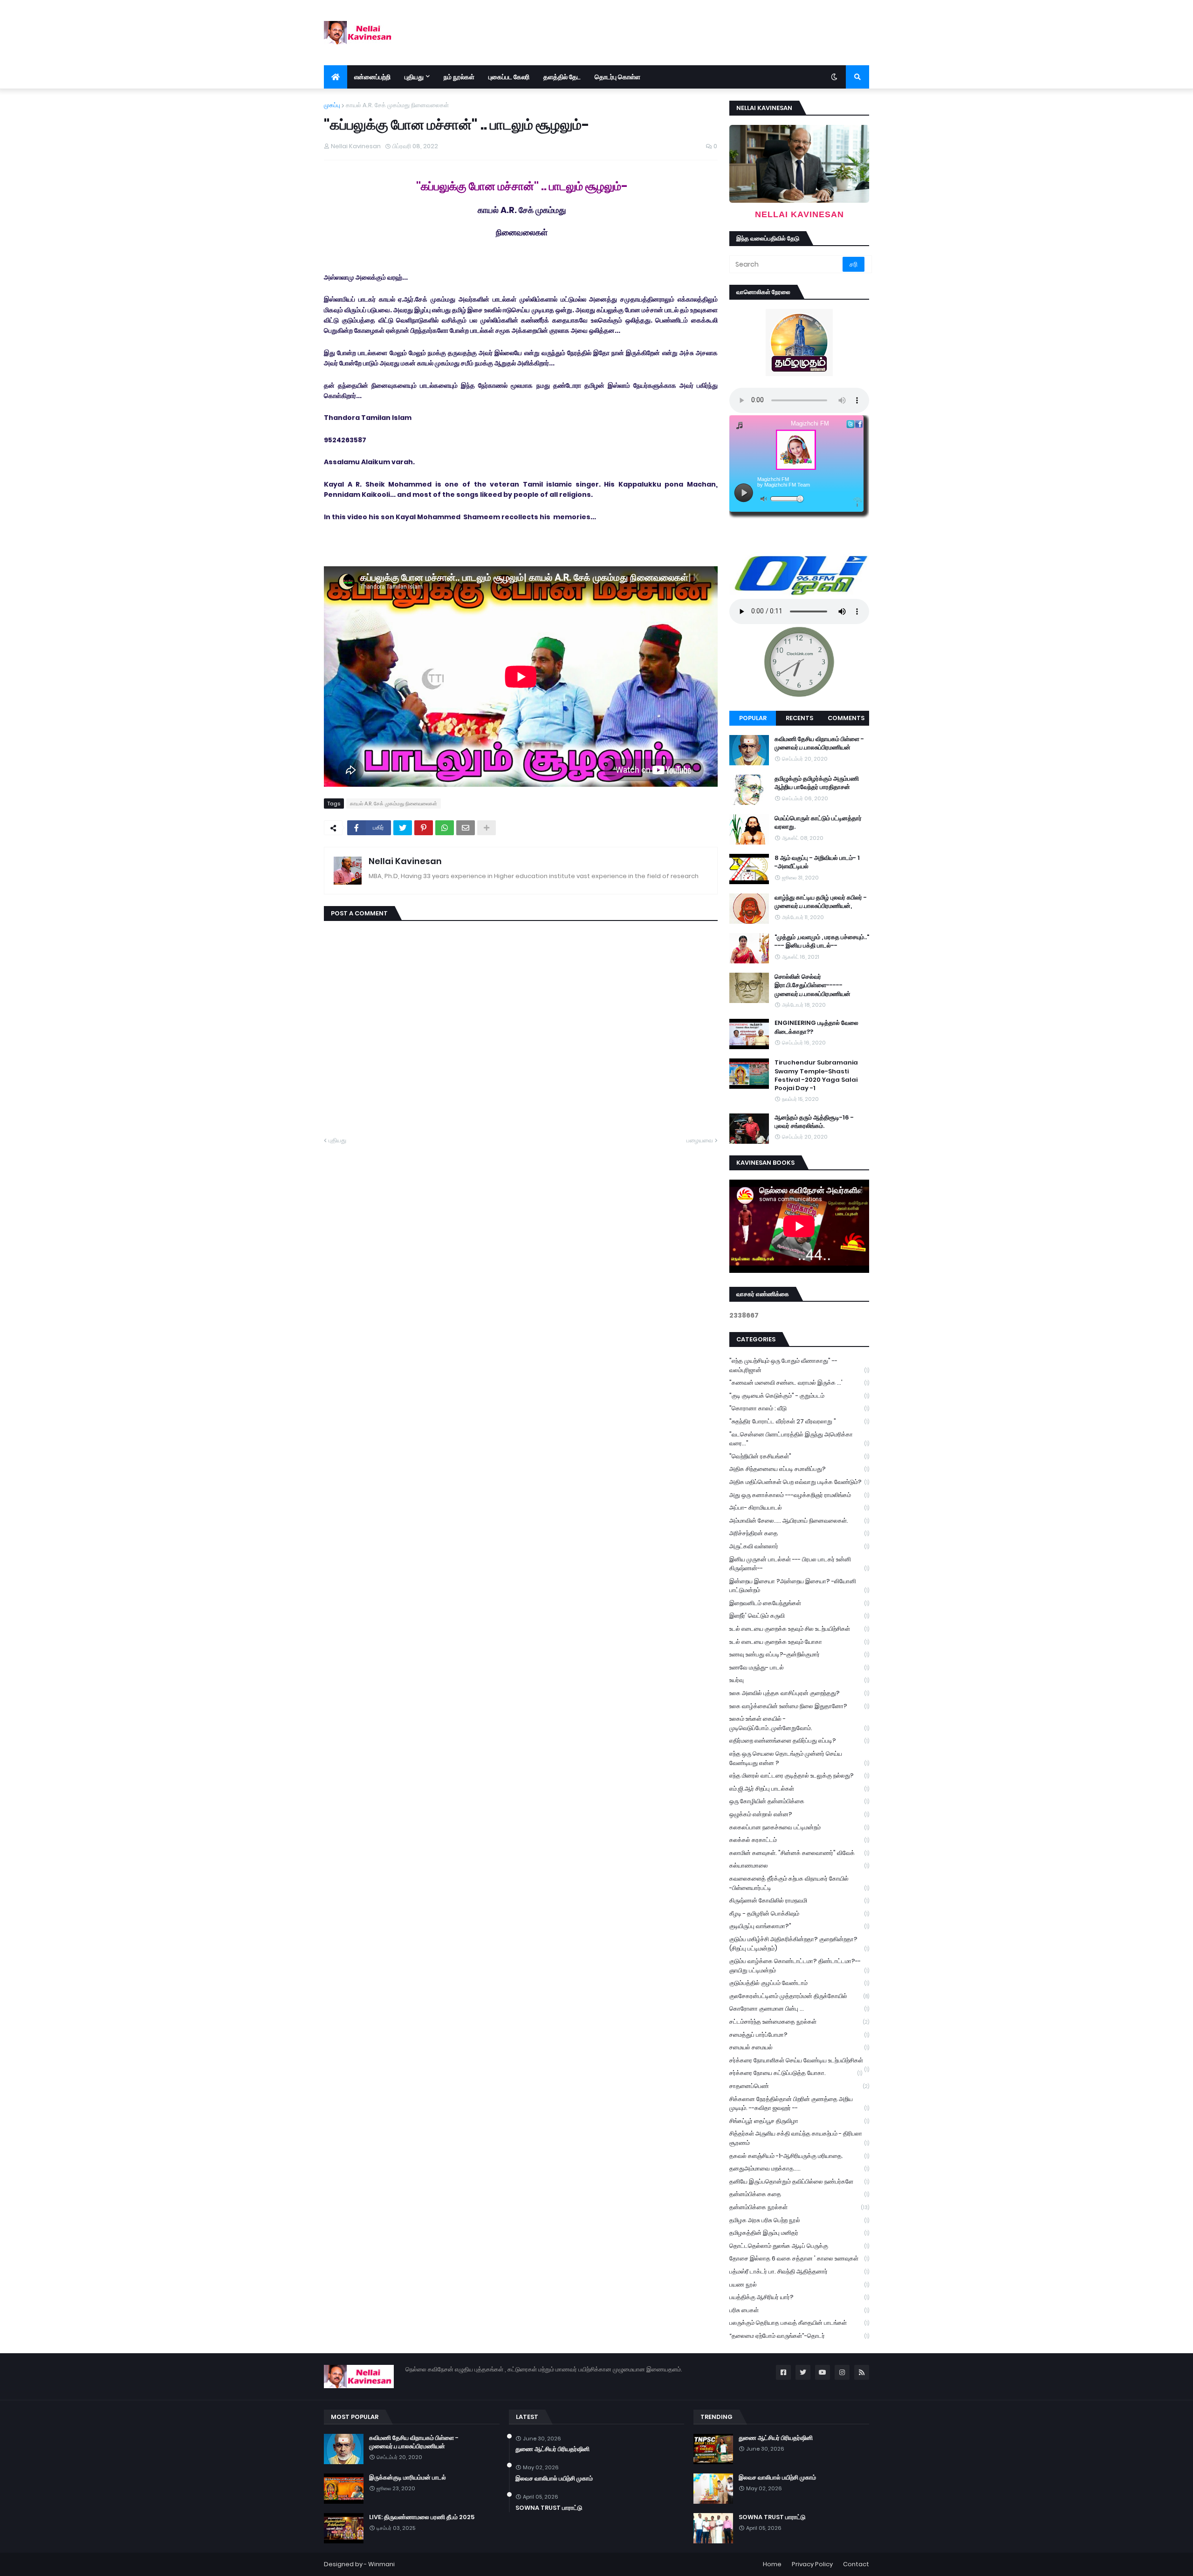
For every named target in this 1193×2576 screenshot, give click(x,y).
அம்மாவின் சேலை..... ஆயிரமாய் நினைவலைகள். (799, 1521)
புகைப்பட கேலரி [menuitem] (509, 77)
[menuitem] (336, 77)
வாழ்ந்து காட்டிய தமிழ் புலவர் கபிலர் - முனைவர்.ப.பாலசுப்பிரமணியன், (821, 902)
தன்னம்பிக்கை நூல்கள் (799, 2207)
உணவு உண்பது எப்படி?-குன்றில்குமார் (799, 1654)
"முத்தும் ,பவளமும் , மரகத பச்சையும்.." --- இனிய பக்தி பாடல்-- (822, 941)
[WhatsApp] (445, 828)
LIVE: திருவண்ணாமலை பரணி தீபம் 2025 (422, 2517)
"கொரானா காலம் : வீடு (799, 1408)
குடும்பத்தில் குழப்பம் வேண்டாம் (799, 1983)
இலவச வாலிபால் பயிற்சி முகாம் (554, 2479)
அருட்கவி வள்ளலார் (799, 1546)
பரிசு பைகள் (799, 2310)
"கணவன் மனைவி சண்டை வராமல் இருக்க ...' (799, 1383)
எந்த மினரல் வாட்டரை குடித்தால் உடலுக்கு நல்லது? (799, 1776)
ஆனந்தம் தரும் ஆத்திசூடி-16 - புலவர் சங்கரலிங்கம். (814, 1122)
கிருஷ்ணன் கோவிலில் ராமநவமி (799, 1900)
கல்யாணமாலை (799, 1865)
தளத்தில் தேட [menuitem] (562, 77)
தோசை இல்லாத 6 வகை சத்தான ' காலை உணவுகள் (799, 2258)
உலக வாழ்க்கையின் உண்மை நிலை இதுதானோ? (799, 1706)
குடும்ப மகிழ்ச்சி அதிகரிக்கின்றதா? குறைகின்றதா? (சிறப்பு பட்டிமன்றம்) (799, 1944)
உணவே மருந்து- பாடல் (799, 1667)
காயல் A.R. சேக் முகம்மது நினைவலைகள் (397, 105)
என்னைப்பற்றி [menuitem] (372, 77)
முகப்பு (332, 105)
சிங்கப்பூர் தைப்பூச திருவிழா (799, 2121)
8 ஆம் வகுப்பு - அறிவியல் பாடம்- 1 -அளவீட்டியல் (817, 862)
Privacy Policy (812, 2564)
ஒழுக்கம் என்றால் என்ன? (799, 1814)
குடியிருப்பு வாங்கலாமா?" (799, 1926)
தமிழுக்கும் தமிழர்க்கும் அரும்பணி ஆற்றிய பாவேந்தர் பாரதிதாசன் (817, 783)
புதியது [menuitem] (414, 77)
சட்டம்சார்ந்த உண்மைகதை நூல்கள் (799, 2022)
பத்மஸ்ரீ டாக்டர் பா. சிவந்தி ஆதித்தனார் (799, 2271)
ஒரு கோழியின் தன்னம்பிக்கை (799, 1801)
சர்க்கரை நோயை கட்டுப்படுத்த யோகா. (796, 2073)
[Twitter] (403, 828)
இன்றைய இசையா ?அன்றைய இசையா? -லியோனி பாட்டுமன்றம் (799, 1586)
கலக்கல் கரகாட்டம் (799, 1840)
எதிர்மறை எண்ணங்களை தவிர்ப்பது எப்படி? (799, 1741)
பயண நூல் (799, 2284)
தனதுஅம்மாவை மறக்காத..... (799, 2168)
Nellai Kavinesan (405, 861)
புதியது (337, 1140)
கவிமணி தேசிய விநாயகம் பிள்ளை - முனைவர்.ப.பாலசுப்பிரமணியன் (819, 743)
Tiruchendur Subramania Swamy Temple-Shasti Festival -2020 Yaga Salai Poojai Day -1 (816, 1075)
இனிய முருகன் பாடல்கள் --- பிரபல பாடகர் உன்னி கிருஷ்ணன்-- (799, 1564)
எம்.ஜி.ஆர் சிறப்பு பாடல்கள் (799, 1789)
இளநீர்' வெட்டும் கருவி (799, 1616)
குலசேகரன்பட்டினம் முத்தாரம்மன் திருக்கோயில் (799, 1996)
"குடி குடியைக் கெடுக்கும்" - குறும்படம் (799, 1396)
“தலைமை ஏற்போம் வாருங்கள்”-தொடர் (799, 2336)
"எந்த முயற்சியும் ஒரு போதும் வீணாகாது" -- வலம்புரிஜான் (799, 1365)
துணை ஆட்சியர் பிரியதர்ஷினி (552, 2449)
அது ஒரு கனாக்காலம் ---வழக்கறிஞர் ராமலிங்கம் (799, 1495)
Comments (846, 718)
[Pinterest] (424, 828)
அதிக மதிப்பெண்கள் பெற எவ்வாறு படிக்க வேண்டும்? (799, 1482)
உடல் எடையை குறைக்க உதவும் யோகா (799, 1642)
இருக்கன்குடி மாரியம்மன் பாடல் (408, 2478)
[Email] (466, 828)
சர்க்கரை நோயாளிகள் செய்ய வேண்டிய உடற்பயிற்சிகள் (799, 2061)
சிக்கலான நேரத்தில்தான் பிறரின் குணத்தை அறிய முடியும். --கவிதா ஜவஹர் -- (799, 2104)
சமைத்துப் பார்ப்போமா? (799, 2035)
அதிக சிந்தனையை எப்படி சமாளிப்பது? (799, 1469)
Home (772, 2564)
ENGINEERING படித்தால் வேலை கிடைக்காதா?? (816, 1027)
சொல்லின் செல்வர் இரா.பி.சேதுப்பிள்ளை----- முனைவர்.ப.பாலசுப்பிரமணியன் (812, 985)
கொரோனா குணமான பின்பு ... (799, 2009)
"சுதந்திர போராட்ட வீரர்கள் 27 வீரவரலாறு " (799, 1421)
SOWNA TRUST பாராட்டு (549, 2508)
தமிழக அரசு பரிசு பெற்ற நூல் (799, 2220)
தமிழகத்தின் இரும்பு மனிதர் (799, 2233)
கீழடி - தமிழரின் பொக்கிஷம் (799, 1913)
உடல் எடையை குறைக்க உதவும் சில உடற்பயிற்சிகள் (799, 1629)
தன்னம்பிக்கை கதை (799, 2194)
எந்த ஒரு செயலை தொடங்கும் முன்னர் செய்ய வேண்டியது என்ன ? (799, 1758)
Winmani (381, 2564)
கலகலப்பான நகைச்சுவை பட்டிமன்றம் (799, 1827)
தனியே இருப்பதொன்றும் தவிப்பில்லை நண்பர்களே (799, 2181)
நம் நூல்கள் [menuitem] (459, 77)
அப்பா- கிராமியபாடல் (799, 1508)
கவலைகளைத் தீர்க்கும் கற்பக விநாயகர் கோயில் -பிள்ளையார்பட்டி (799, 1883)
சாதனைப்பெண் (799, 2086)
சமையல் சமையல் (799, 2047)
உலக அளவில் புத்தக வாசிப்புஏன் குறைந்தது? (799, 1693)
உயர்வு (799, 1680)
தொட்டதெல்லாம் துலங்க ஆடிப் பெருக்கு (799, 2246)
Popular (753, 718)
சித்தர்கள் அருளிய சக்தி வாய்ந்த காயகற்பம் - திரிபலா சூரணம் (799, 2138)
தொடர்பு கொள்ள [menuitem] (617, 77)
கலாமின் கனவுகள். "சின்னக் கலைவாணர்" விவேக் (799, 1853)
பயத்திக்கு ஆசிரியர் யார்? (799, 2297)
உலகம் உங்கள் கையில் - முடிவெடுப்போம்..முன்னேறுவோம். (799, 1723)
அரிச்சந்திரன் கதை (799, 1533)
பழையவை (700, 1140)
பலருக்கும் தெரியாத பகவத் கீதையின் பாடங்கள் (799, 2323)
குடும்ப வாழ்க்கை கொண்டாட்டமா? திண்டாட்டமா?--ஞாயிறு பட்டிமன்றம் (799, 1966)
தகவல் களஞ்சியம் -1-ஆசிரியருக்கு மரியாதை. (799, 2156)
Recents (799, 718)
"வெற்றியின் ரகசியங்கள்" (799, 1456)
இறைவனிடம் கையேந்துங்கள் (799, 1603)
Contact (856, 2564)
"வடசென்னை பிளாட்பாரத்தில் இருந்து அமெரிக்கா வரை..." (799, 1439)
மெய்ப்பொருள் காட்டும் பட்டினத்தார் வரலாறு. (818, 823)
